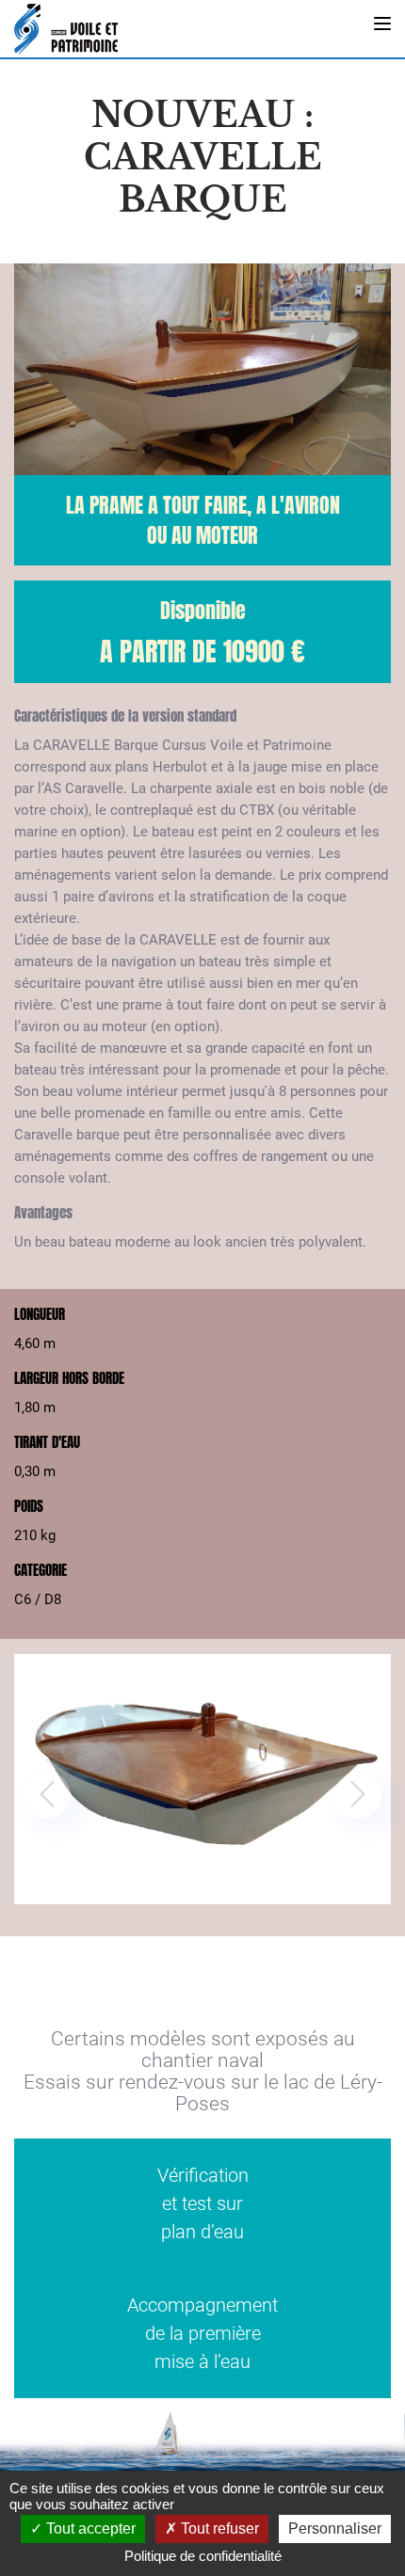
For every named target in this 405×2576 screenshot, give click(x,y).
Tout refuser (218, 2528)
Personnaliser (335, 2528)
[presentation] (47, 1795)
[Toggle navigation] (382, 24)
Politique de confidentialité (203, 2556)
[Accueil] (66, 29)
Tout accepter (89, 2528)
